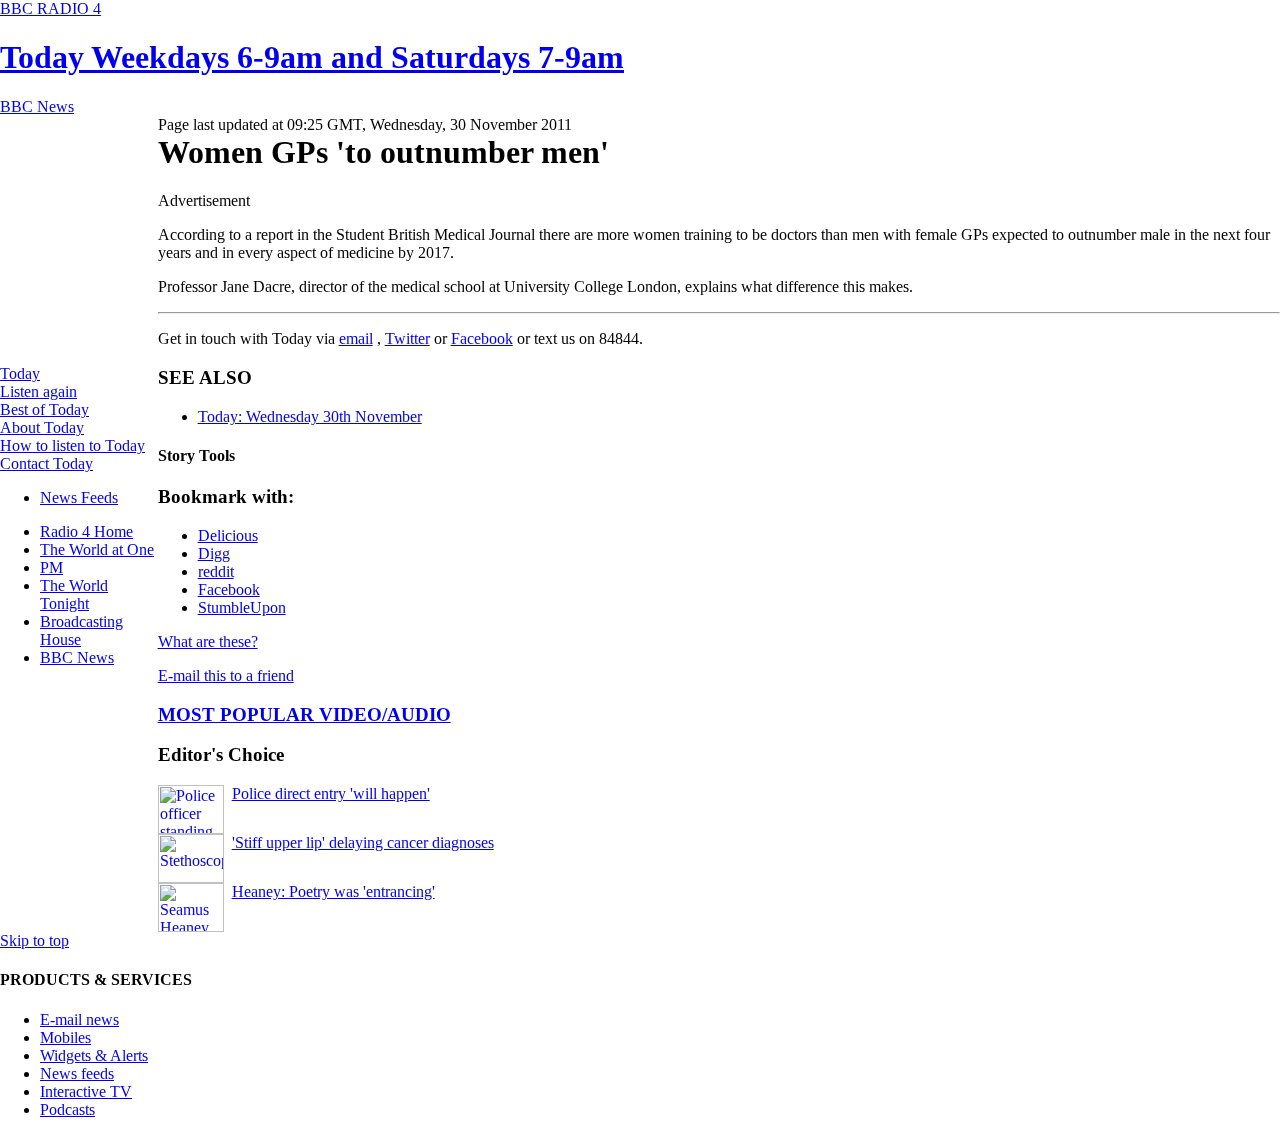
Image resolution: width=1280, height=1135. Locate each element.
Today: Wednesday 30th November (310, 416)
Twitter (407, 338)
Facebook (482, 338)
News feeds (77, 1073)
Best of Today (44, 409)
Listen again (38, 391)
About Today (42, 427)
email (356, 338)
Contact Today (46, 463)
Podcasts (67, 1109)
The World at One (97, 549)
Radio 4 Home (86, 531)
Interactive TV (86, 1091)
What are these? (208, 641)
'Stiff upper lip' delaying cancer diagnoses (363, 842)
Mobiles (65, 1037)
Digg (214, 553)
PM (51, 567)
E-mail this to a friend (226, 675)
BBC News (77, 657)
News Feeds (79, 497)
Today (20, 373)
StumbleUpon (242, 607)
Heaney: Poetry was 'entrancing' (333, 891)
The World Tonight (74, 594)
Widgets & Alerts (94, 1055)
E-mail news (79, 1019)
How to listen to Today (72, 445)
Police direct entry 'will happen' (331, 793)
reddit (216, 571)
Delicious (228, 535)
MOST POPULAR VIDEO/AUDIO (304, 714)
